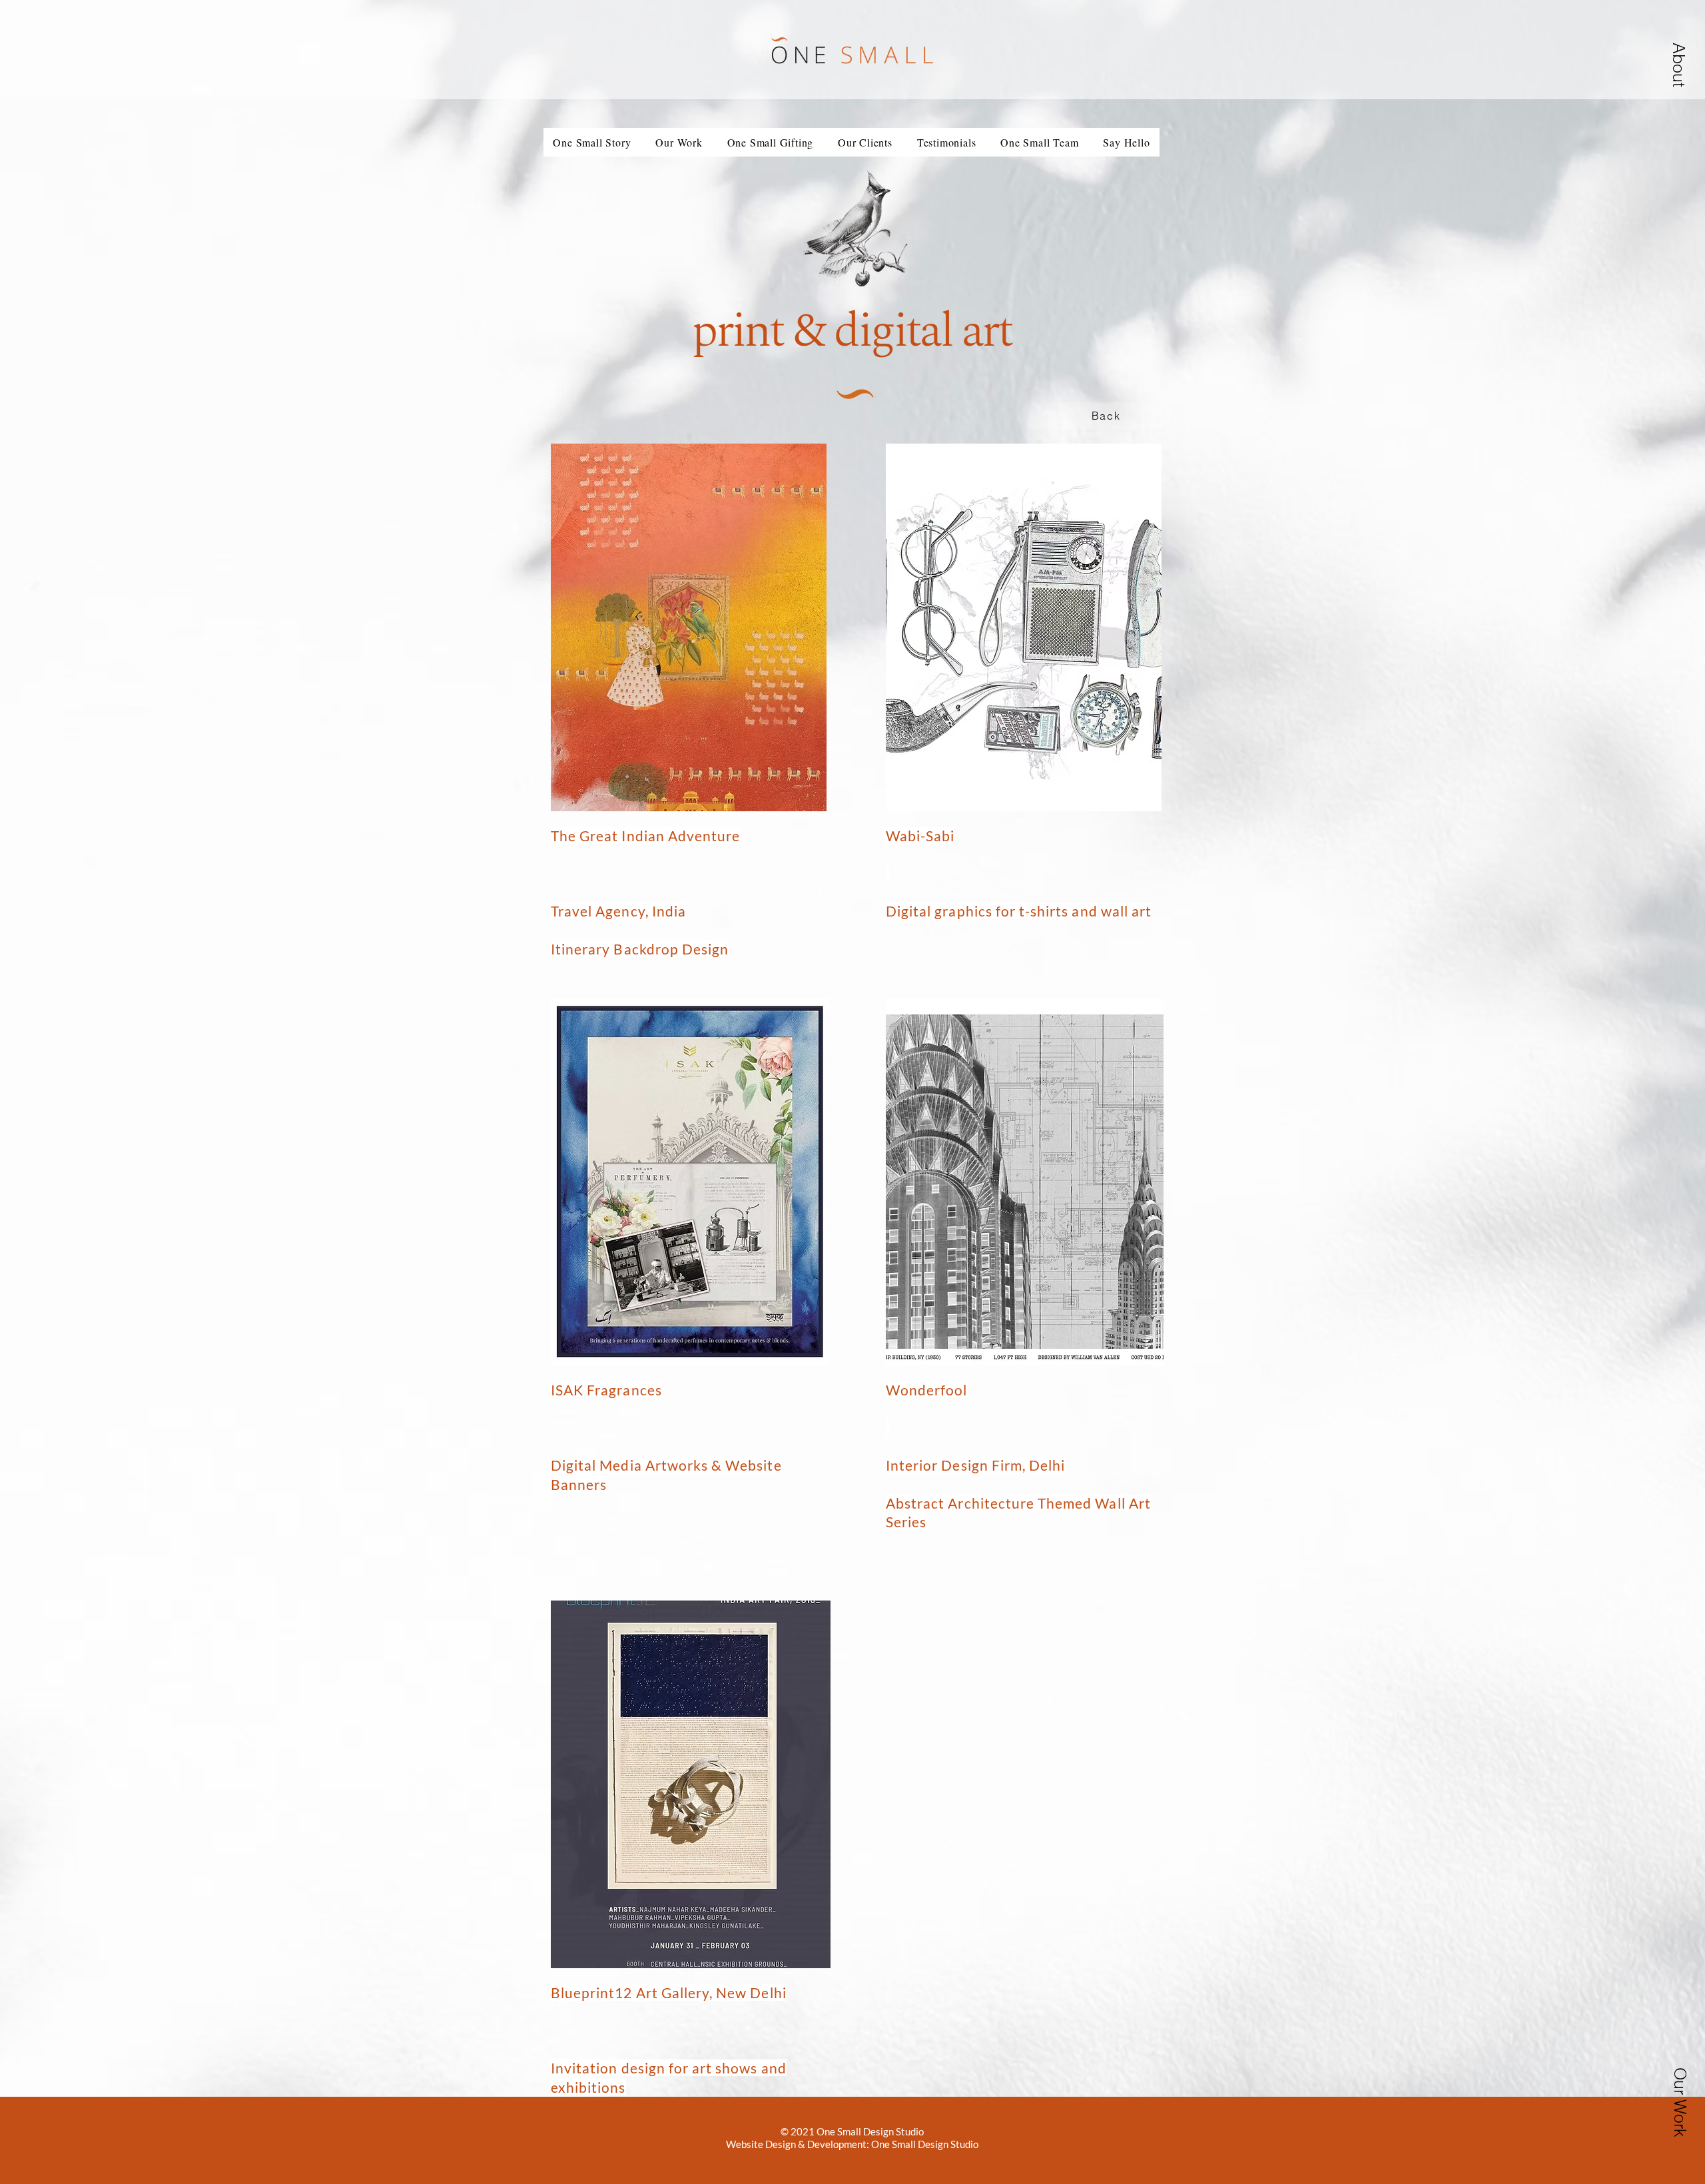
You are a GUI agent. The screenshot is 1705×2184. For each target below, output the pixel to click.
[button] (679, 142)
